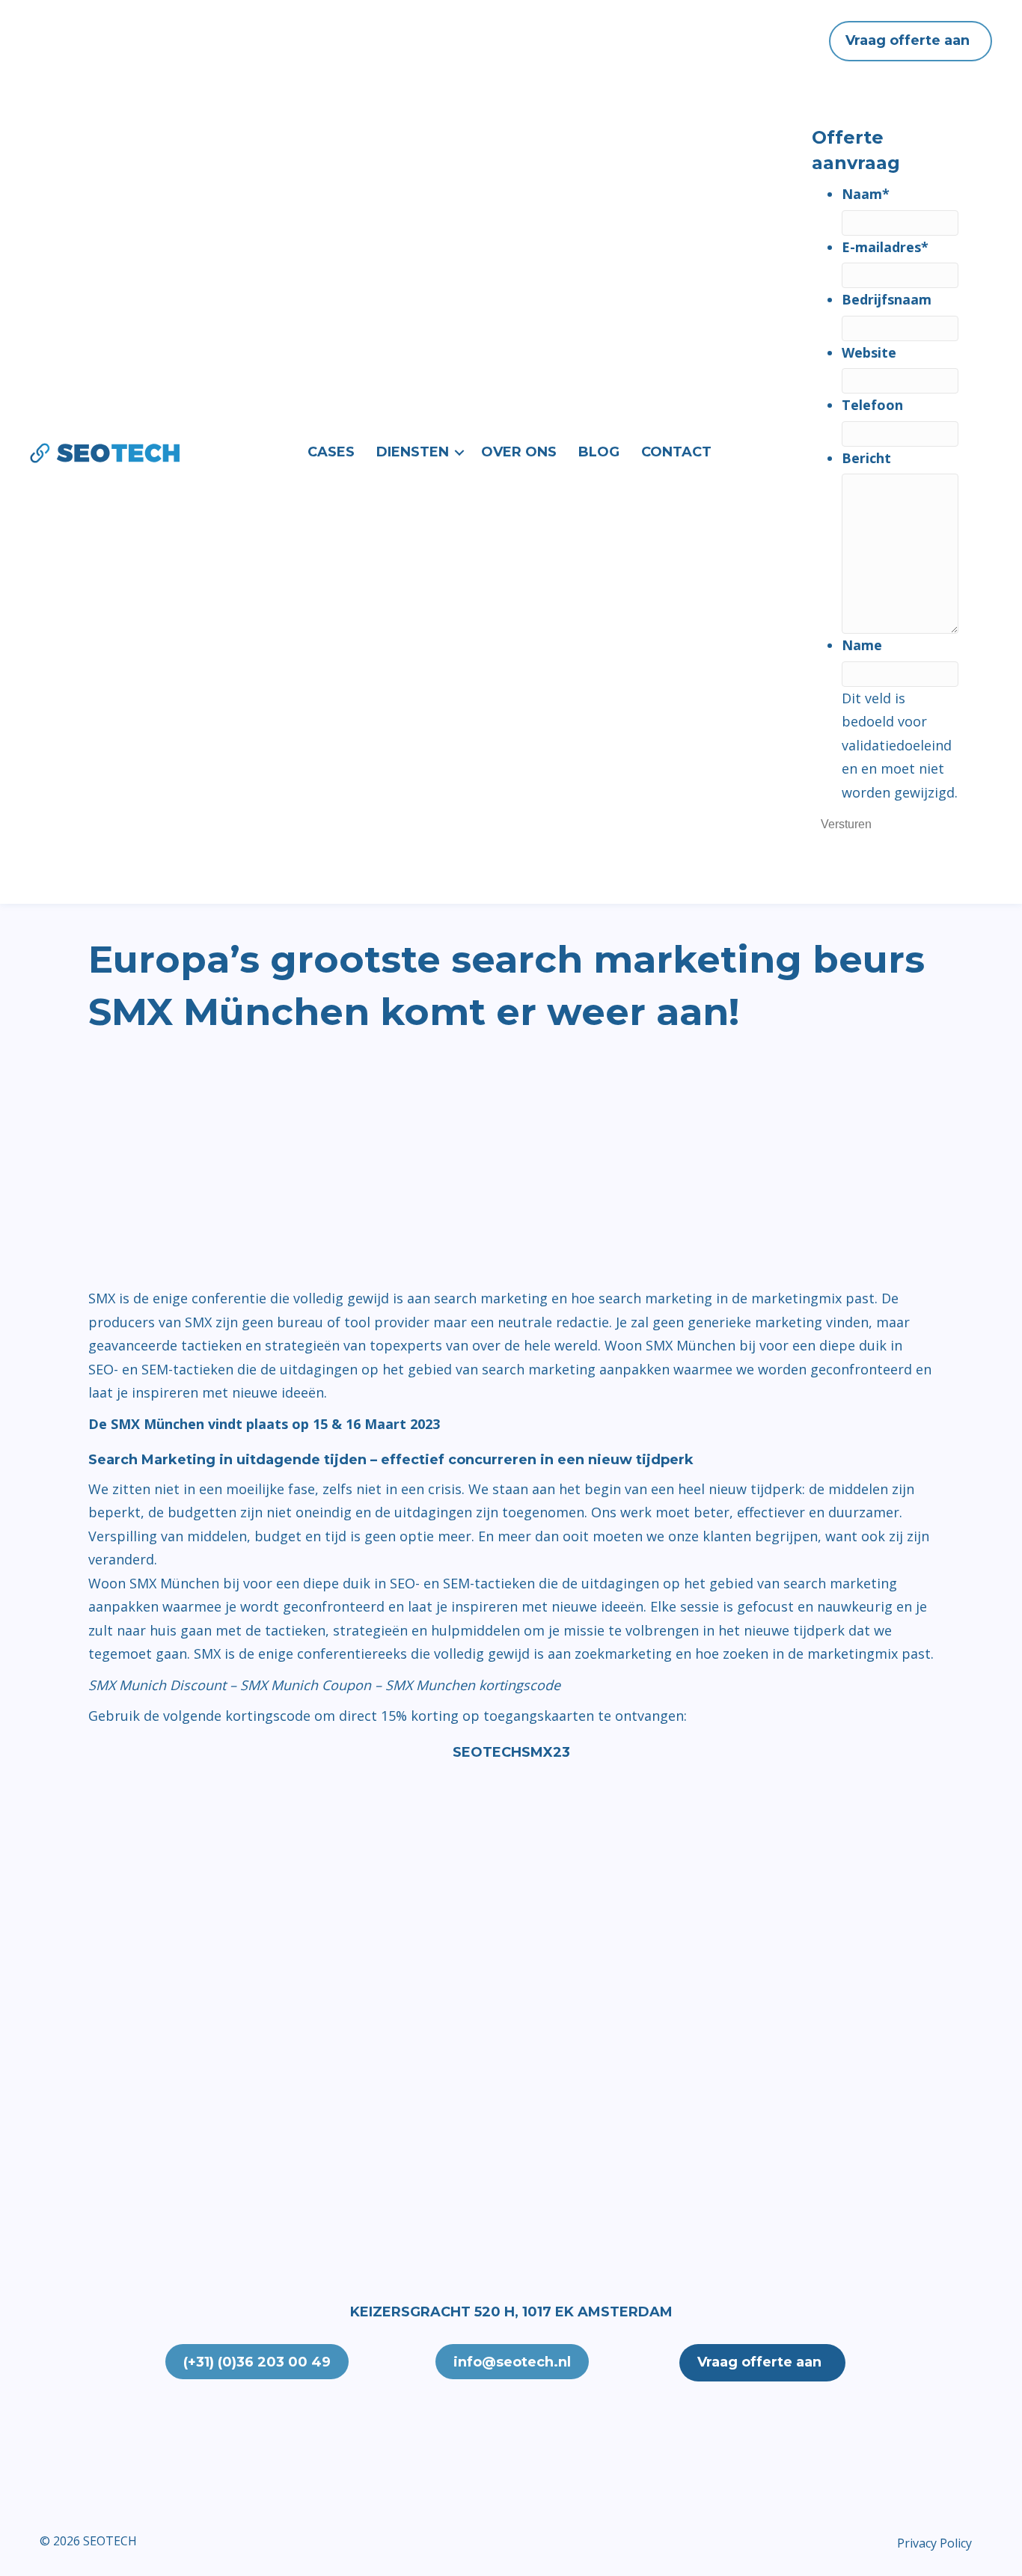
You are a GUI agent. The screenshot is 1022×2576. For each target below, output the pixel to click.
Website (869, 352)
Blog (599, 452)
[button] (459, 453)
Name (862, 645)
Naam (866, 194)
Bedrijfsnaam (887, 299)
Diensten (413, 452)
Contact (676, 452)
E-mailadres (885, 247)
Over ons (519, 452)
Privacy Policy (934, 2543)
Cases (331, 452)
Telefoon (872, 405)
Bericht (866, 458)
